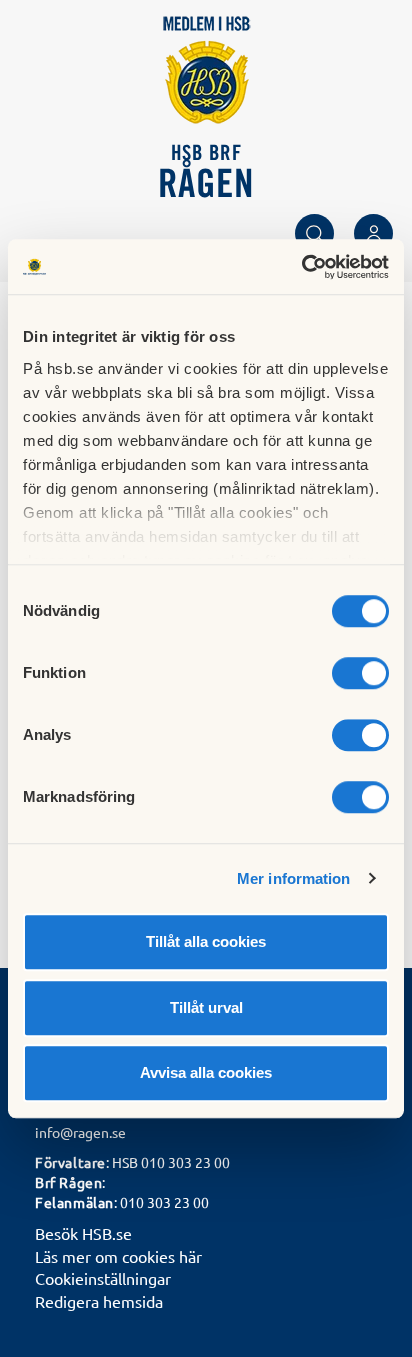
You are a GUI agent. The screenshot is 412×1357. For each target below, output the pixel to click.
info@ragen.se (80, 1132)
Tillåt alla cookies (206, 941)
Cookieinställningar (103, 1278)
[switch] (360, 673)
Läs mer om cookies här (118, 1256)
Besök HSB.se (83, 1233)
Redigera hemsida (99, 1301)
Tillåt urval (206, 1007)
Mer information (294, 878)
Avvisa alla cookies (206, 1072)
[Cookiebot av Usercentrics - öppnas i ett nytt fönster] (301, 267)
